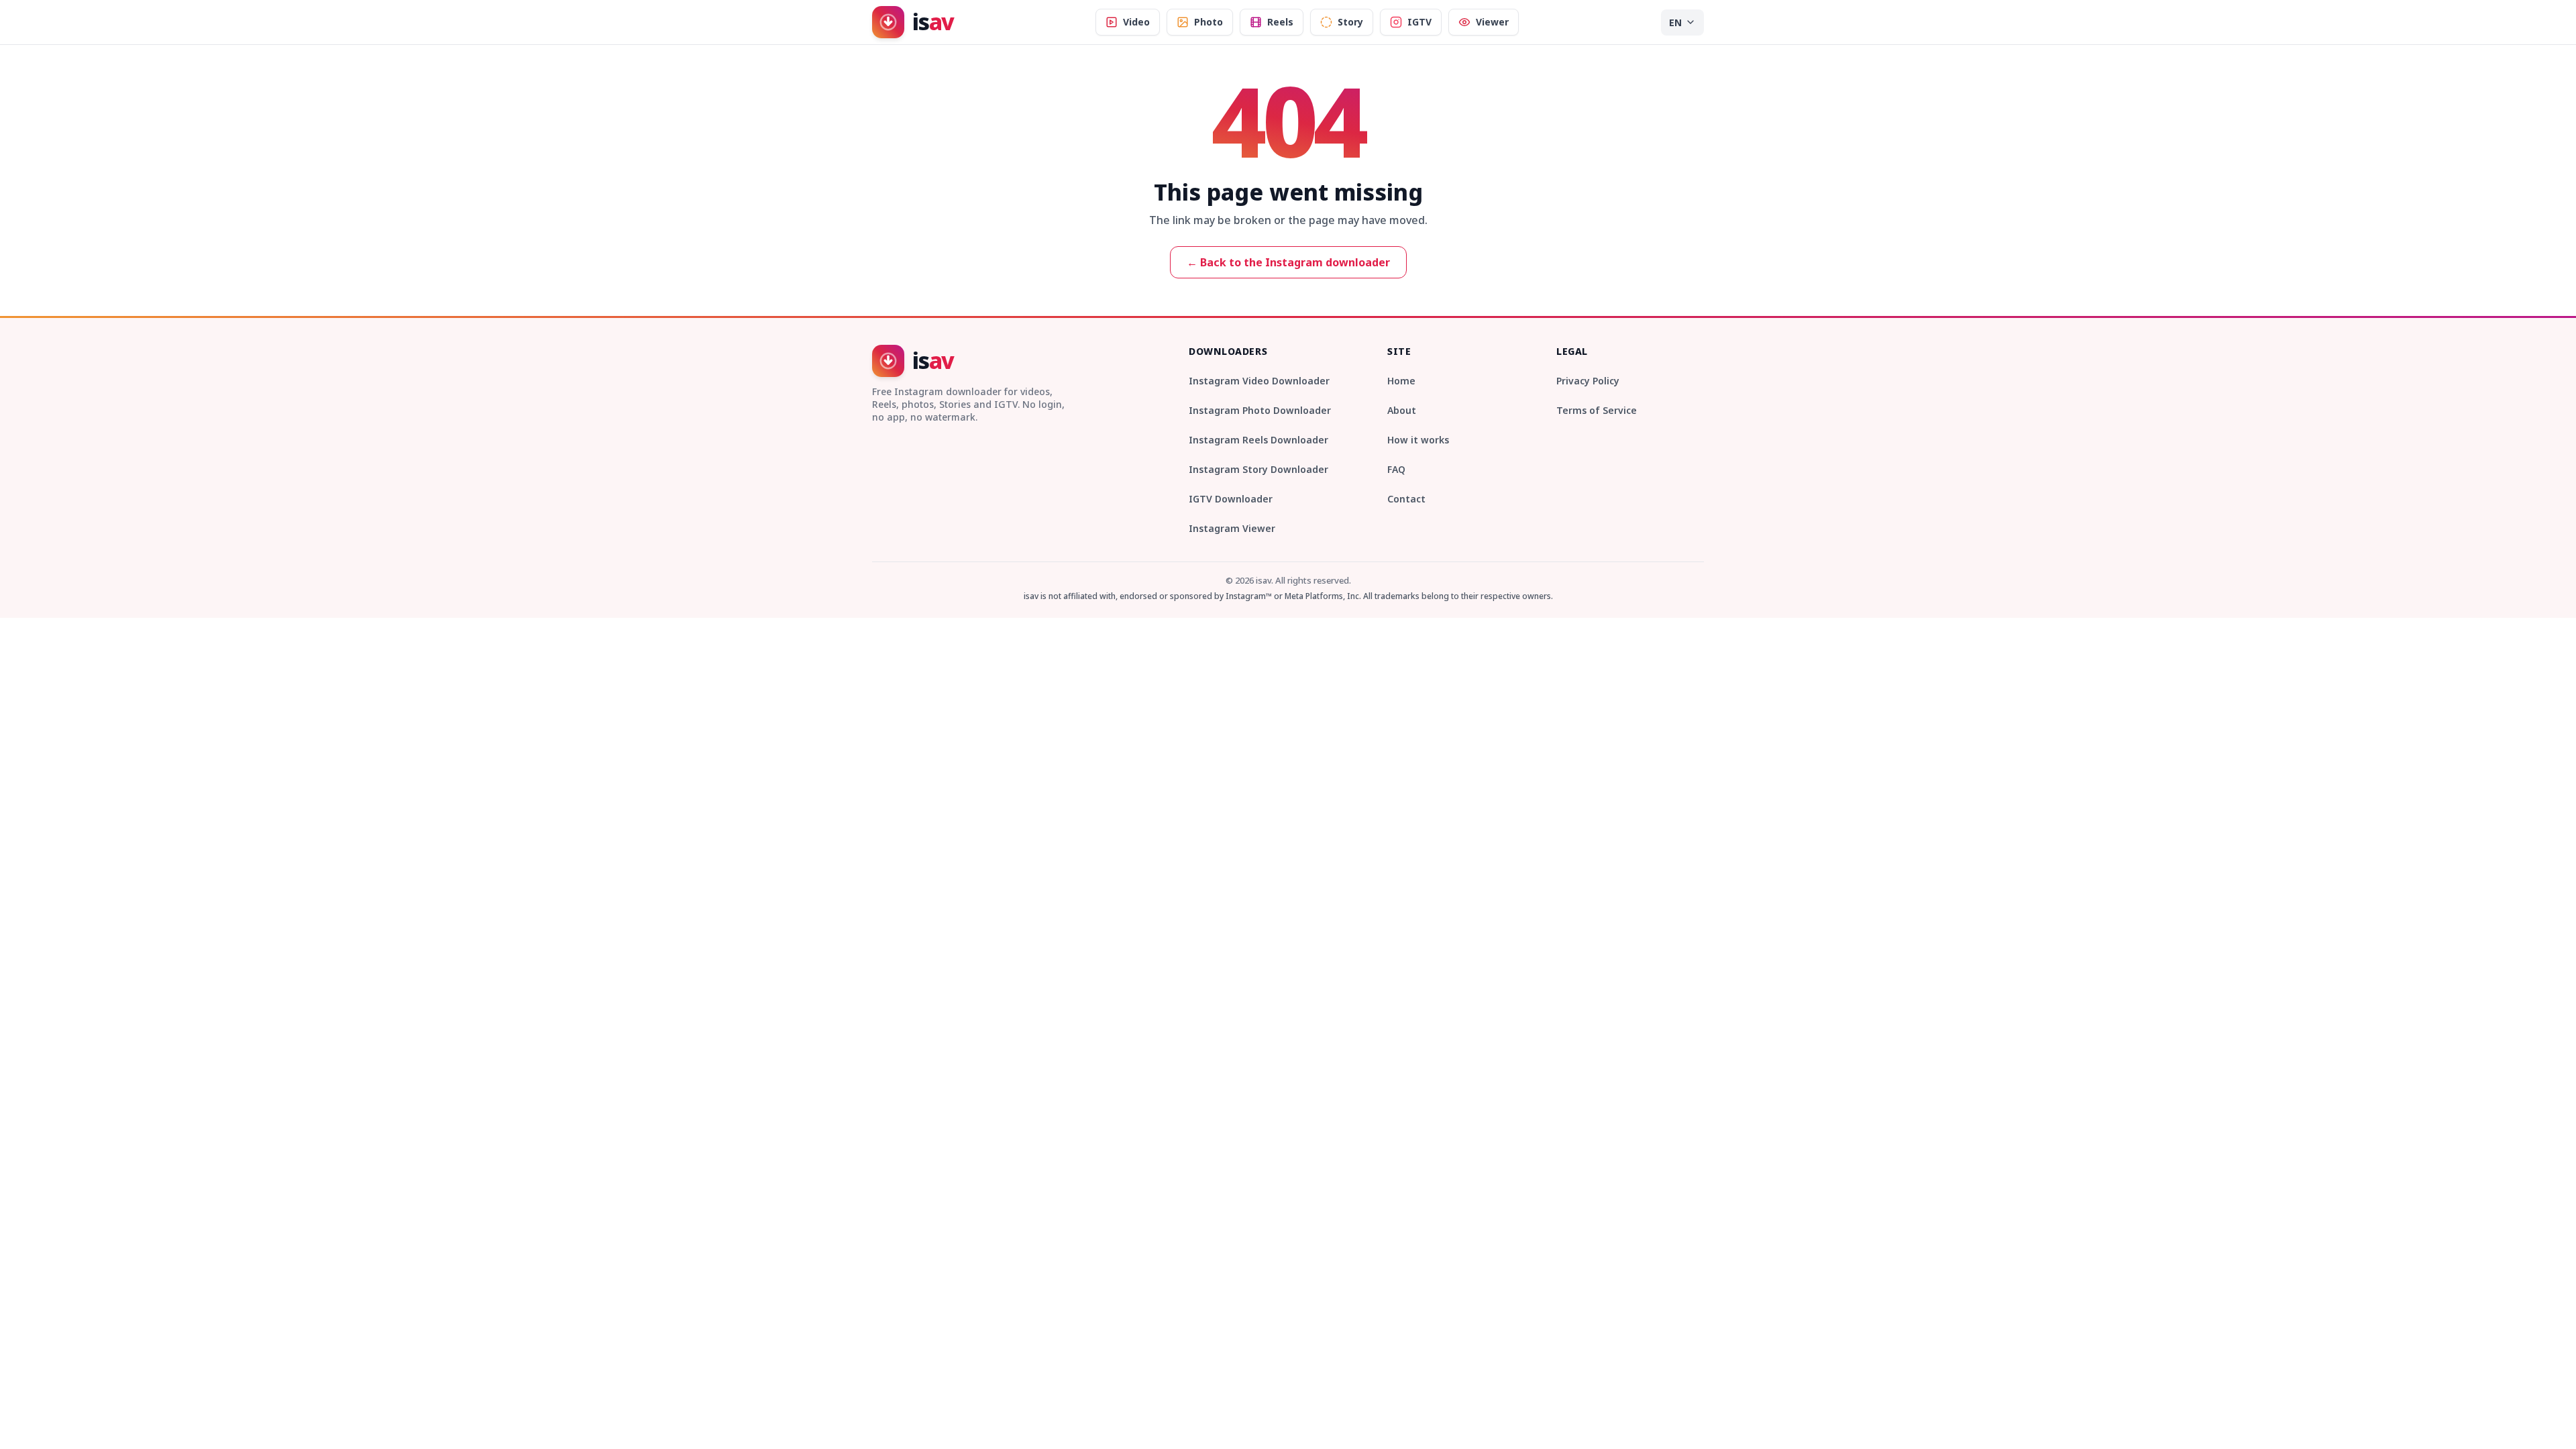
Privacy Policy (1588, 381)
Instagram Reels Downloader (1258, 440)
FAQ (1396, 469)
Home (1401, 381)
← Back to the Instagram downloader (1288, 262)
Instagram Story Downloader (1258, 469)
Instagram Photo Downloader (1260, 410)
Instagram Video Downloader (1259, 381)
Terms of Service (1597, 410)
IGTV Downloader (1231, 499)
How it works (1418, 440)
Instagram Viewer (1232, 528)
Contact (1406, 499)
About (1402, 410)
